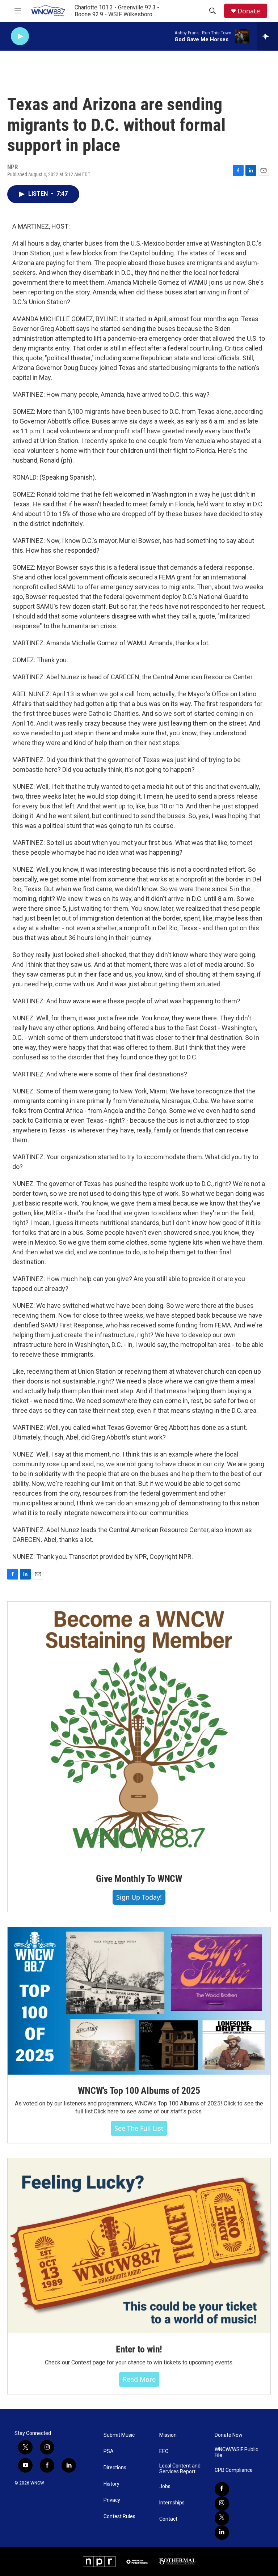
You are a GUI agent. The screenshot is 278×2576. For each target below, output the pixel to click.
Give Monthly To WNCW (139, 1879)
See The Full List (139, 2128)
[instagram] (222, 2504)
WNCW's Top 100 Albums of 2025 (139, 2091)
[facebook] (222, 2489)
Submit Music (119, 2435)
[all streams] (267, 36)
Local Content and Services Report (180, 2469)
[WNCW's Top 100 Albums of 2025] (139, 2001)
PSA (109, 2451)
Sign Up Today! (139, 1897)
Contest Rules (119, 2517)
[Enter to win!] (139, 2246)
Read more (139, 2379)
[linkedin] (222, 2533)
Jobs (165, 2486)
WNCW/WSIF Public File (236, 2452)
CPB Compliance (234, 2470)
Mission (168, 2435)
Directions (115, 2468)
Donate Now (229, 2435)
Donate (249, 11)
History (111, 2484)
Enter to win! (139, 2349)
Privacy (112, 2500)
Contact (168, 2519)
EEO (164, 2451)
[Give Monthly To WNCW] (139, 1732)
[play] (20, 36)
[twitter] (222, 2518)
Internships (172, 2503)
